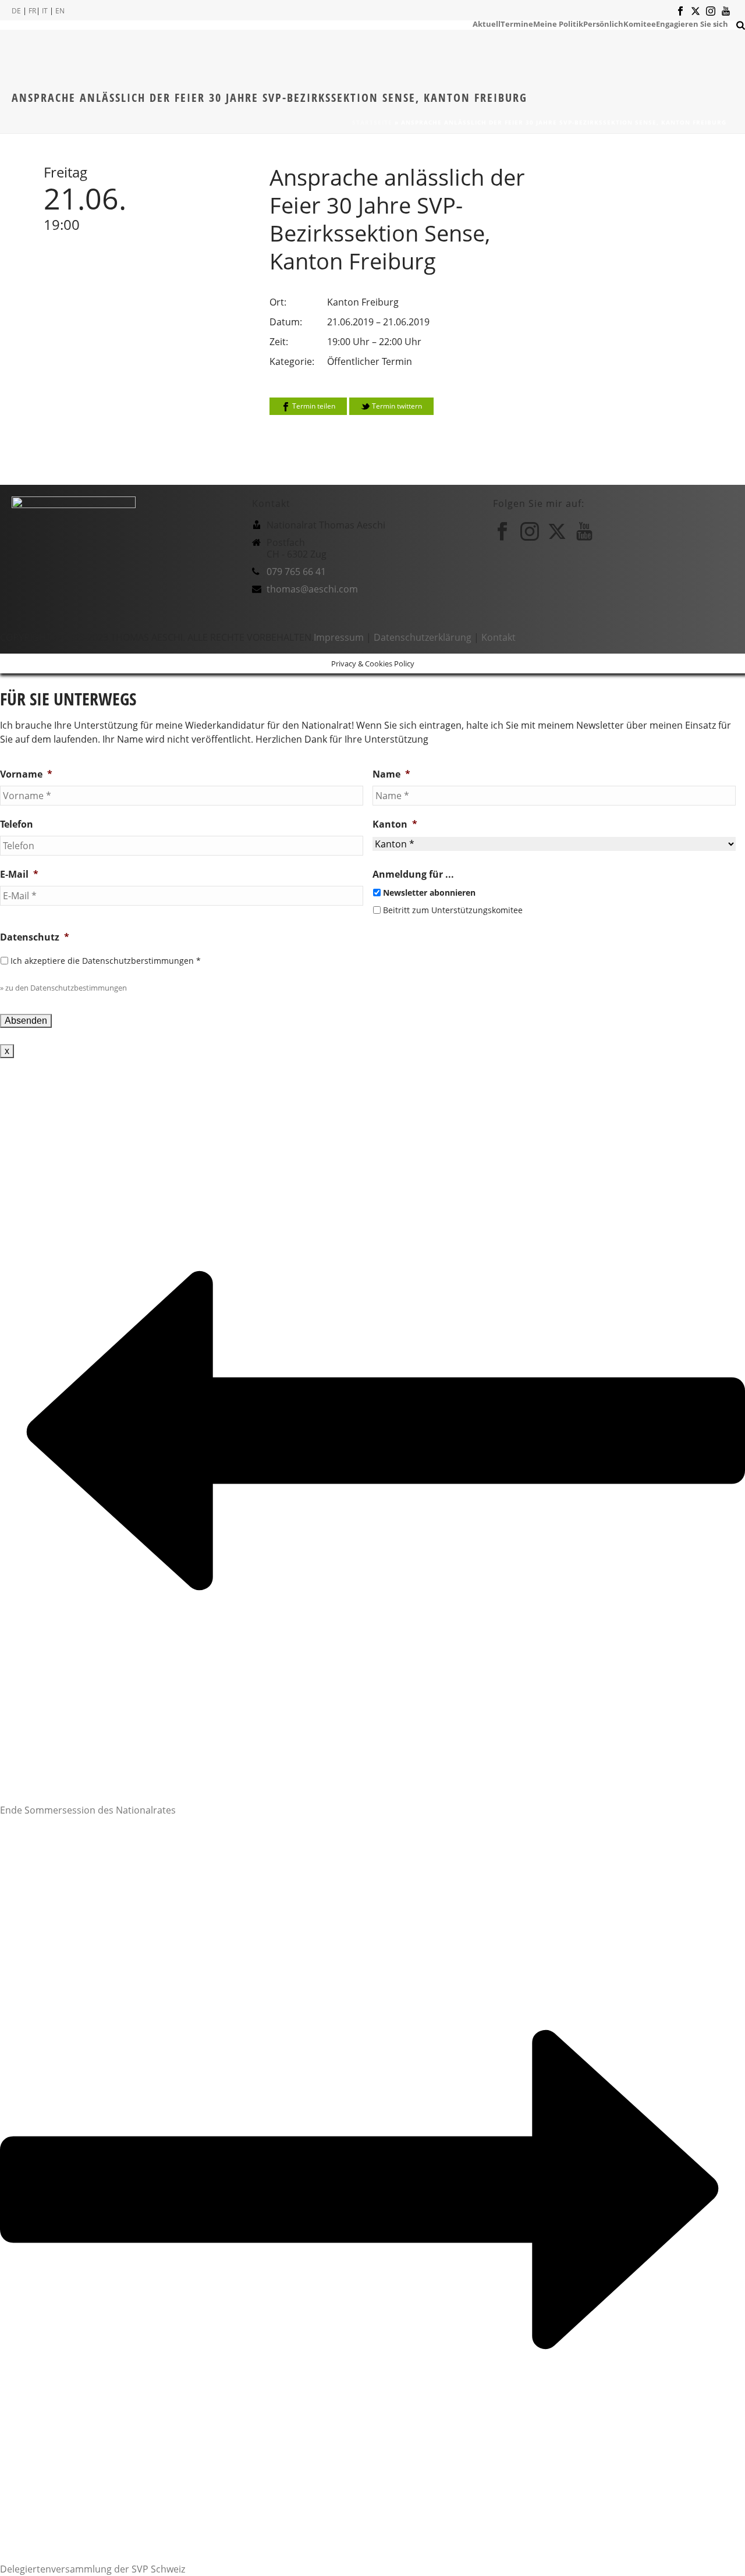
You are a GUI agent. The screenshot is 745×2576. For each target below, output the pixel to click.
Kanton (395, 824)
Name (391, 774)
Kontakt (499, 637)
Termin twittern (396, 406)
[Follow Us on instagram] (530, 531)
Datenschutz (35, 937)
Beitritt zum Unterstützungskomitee (453, 910)
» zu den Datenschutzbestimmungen (63, 988)
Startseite (372, 122)
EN (60, 11)
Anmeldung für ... (413, 874)
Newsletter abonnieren (429, 893)
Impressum (339, 637)
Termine (517, 23)
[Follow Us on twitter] (557, 531)
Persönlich (603, 23)
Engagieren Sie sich (692, 23)
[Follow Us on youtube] (584, 531)
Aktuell (487, 23)
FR (32, 11)
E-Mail (19, 874)
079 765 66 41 (296, 572)
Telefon (17, 824)
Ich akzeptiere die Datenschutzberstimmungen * (106, 961)
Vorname (26, 774)
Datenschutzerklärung (423, 637)
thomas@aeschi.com (312, 589)
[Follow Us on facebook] (502, 531)
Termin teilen (313, 406)
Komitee (640, 23)
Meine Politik (558, 23)
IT (45, 11)
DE (16, 11)
